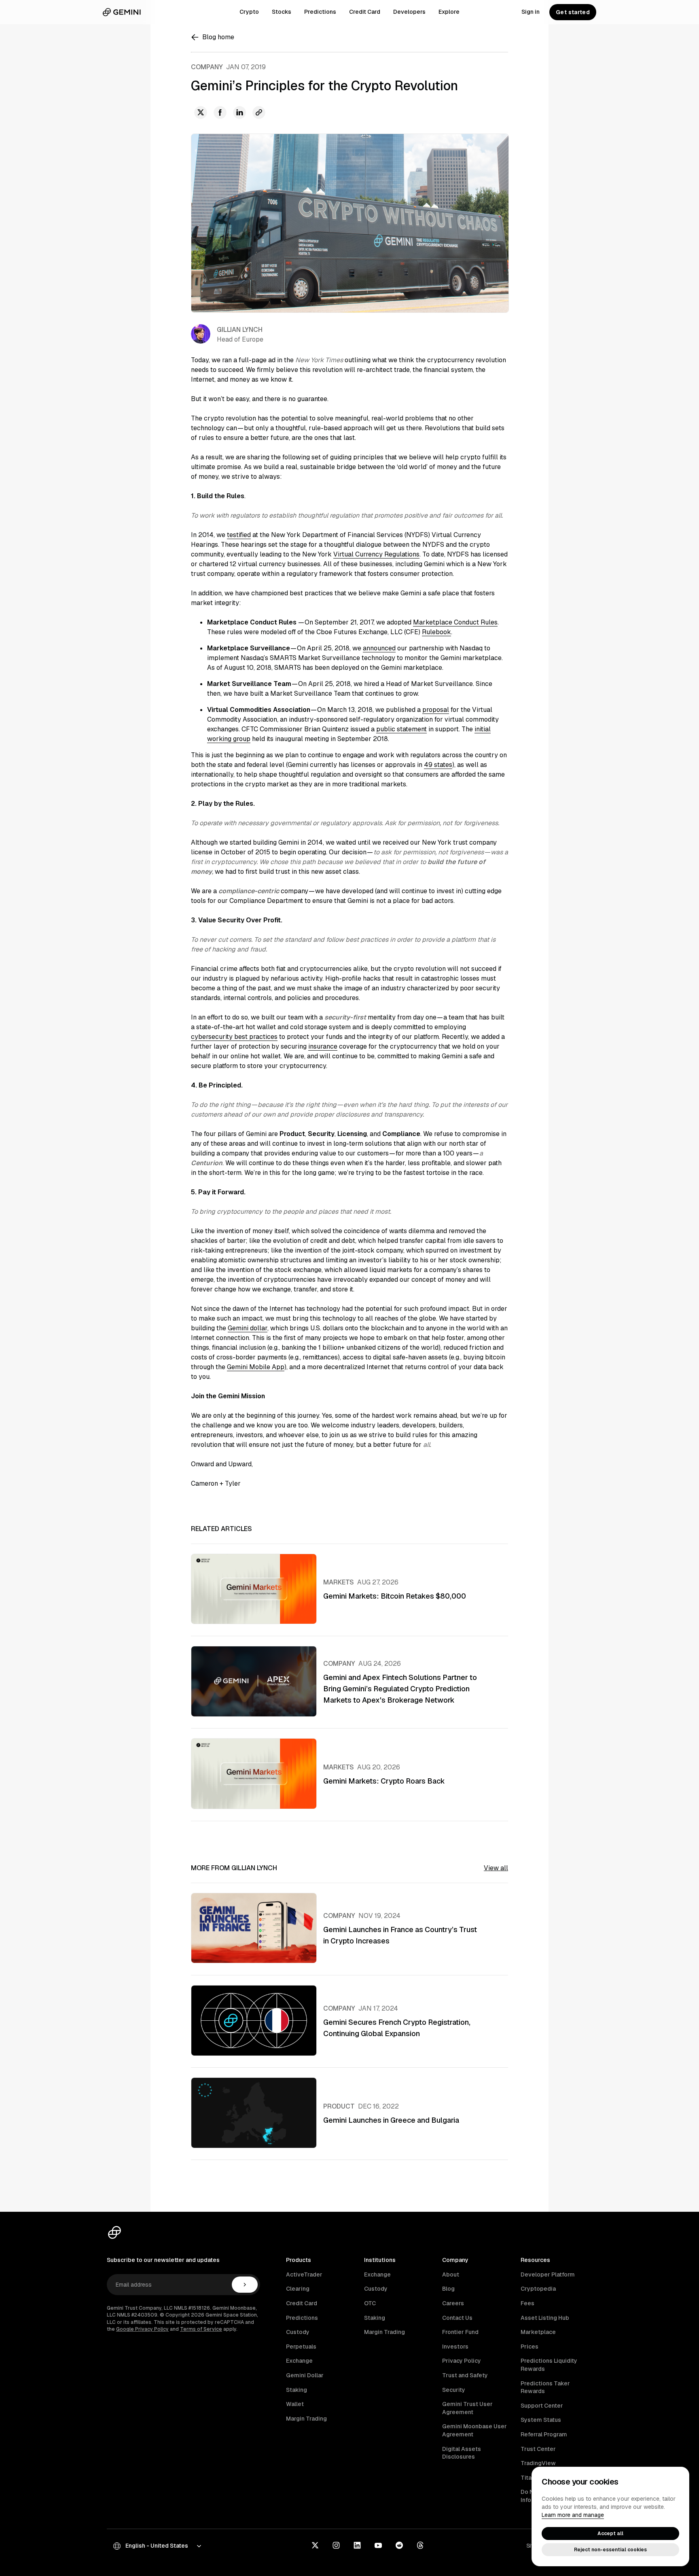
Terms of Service (201, 2329)
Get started (573, 12)
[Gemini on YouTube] (378, 2546)
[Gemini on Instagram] (336, 2546)
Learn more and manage (573, 2515)
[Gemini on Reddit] (399, 2546)
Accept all (610, 2534)
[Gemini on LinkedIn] (357, 2546)
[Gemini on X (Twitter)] (315, 2546)
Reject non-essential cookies (610, 2550)
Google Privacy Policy (142, 2329)
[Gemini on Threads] (420, 2546)
